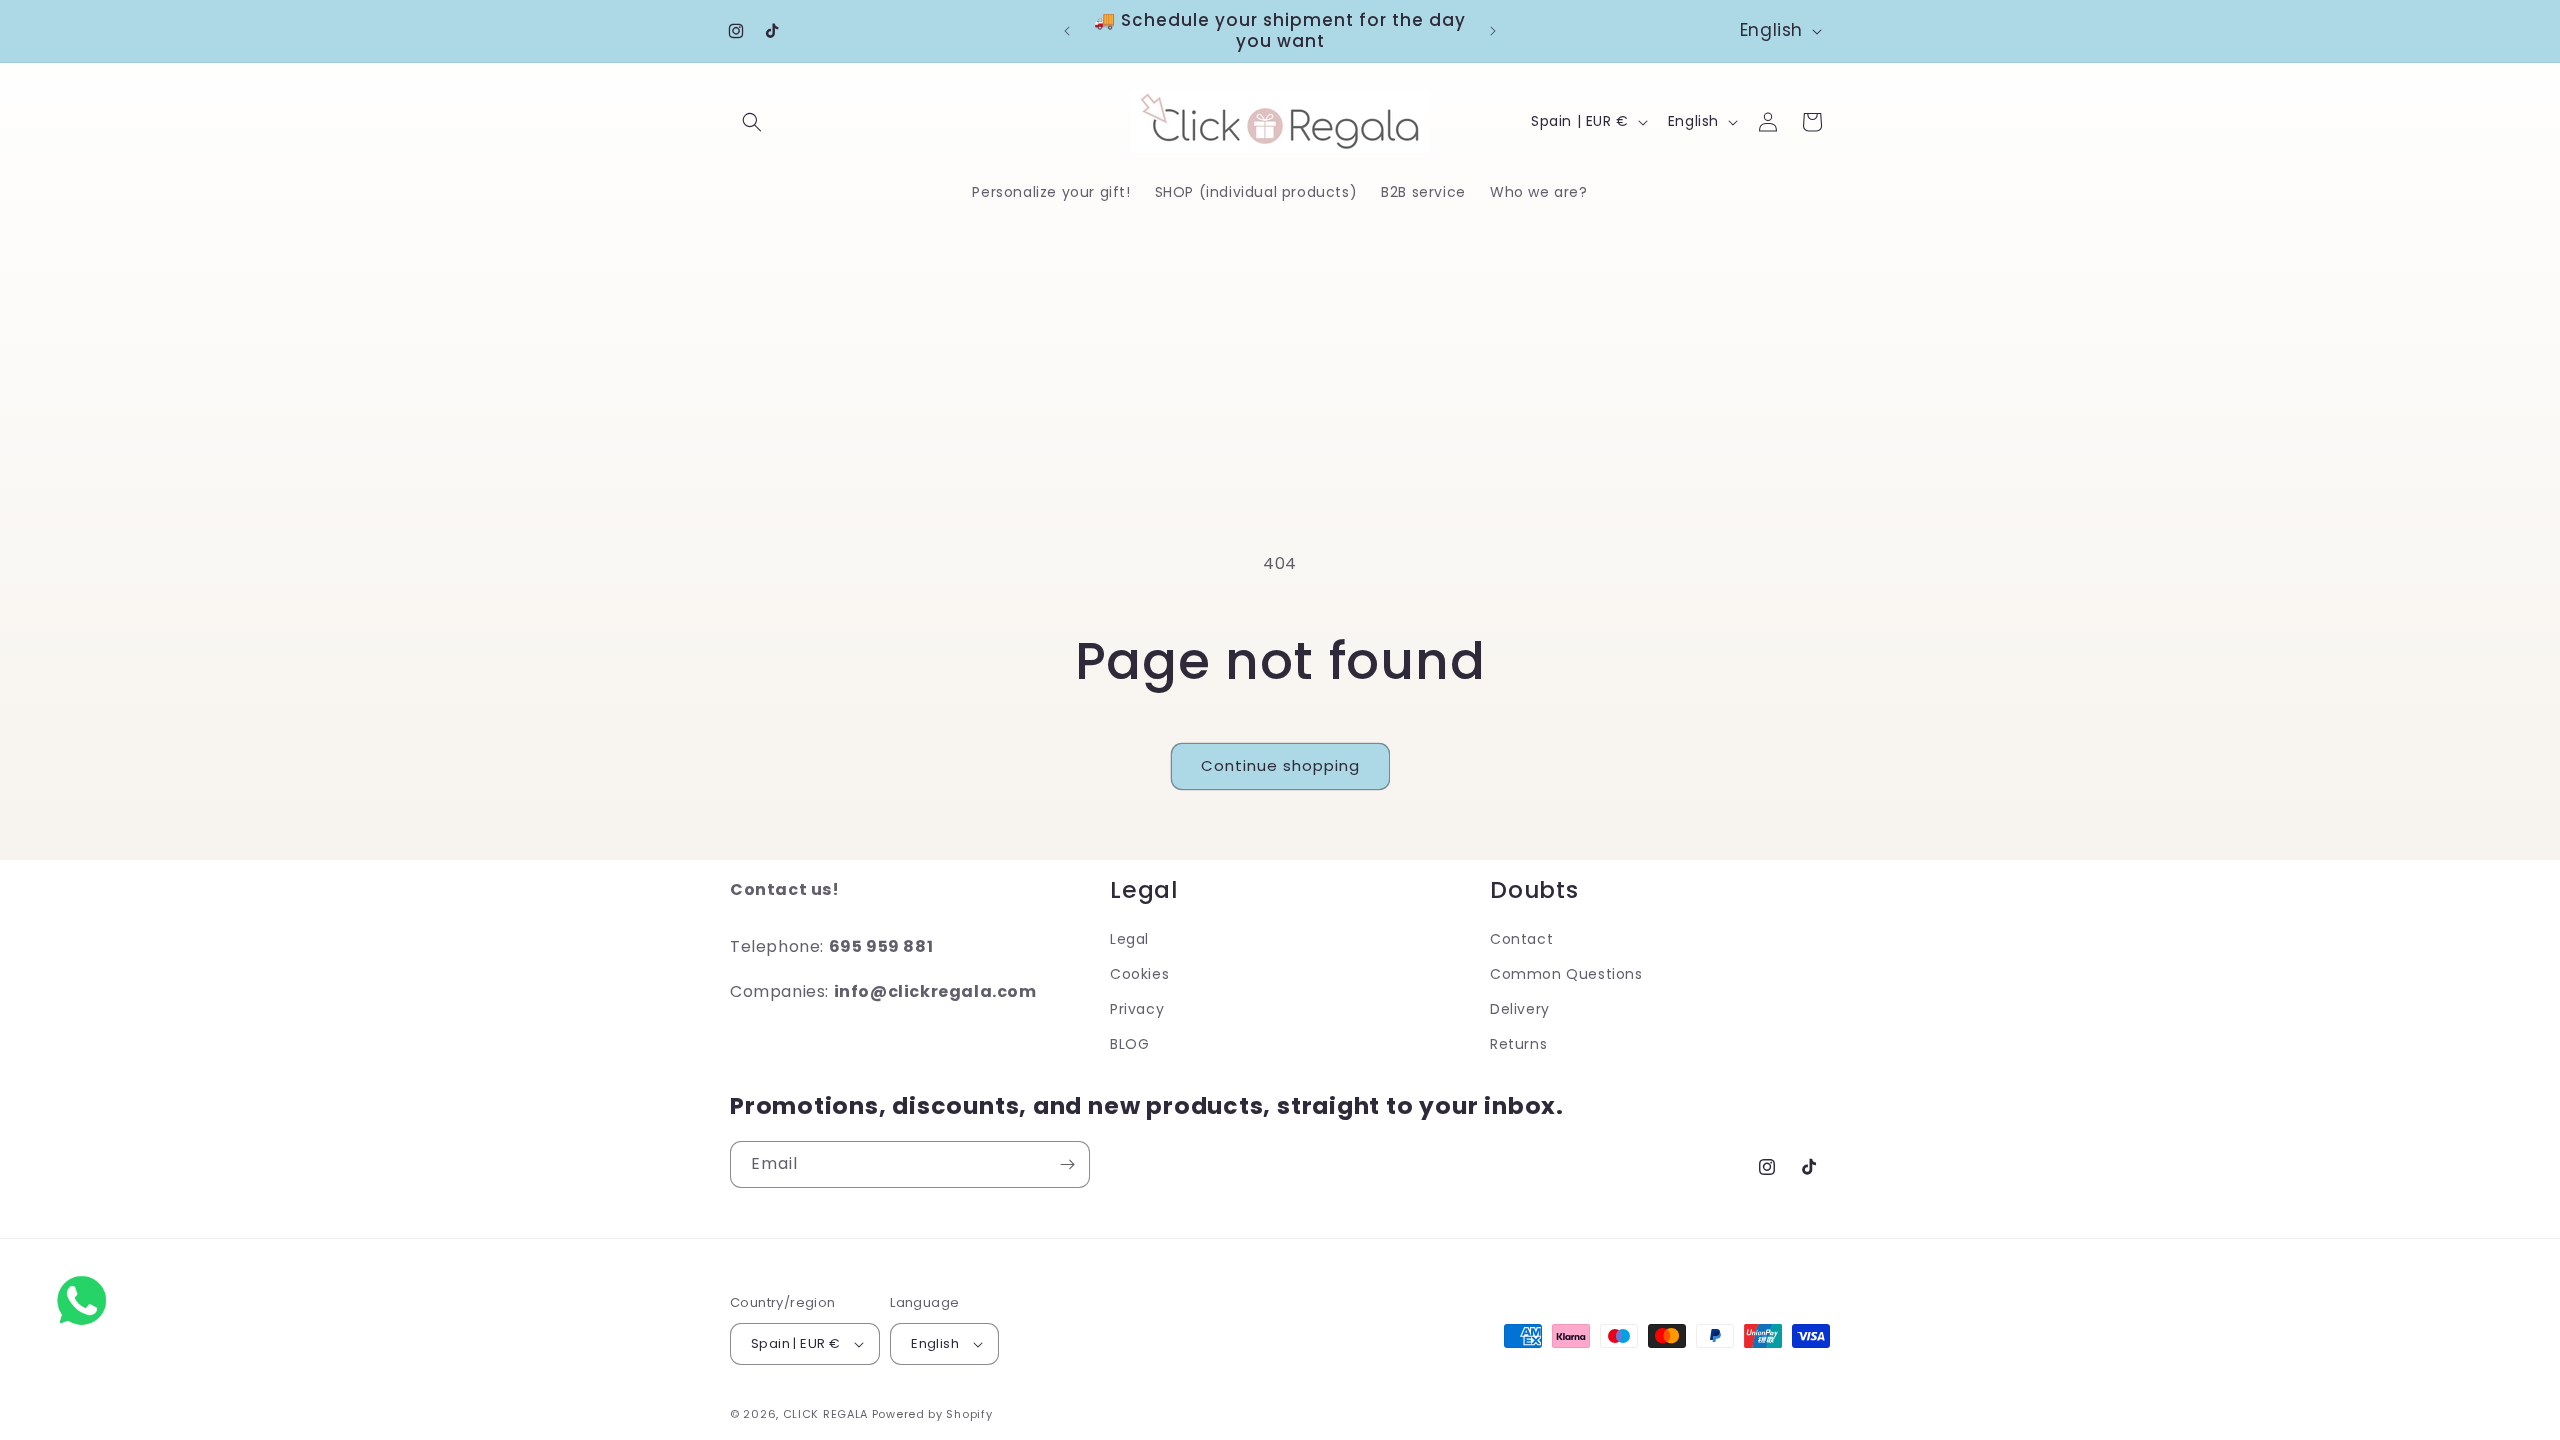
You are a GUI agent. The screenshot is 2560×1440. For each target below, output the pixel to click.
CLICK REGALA (825, 1414)
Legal (1129, 939)
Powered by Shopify (932, 1414)
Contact (1521, 939)
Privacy (1137, 1009)
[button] (752, 122)
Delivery (1520, 1009)
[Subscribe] (1067, 1164)
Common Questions (1566, 974)
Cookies (1139, 974)
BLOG (1129, 1044)
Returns (1518, 1044)
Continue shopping (1280, 765)
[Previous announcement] (1067, 31)
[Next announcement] (1493, 31)
